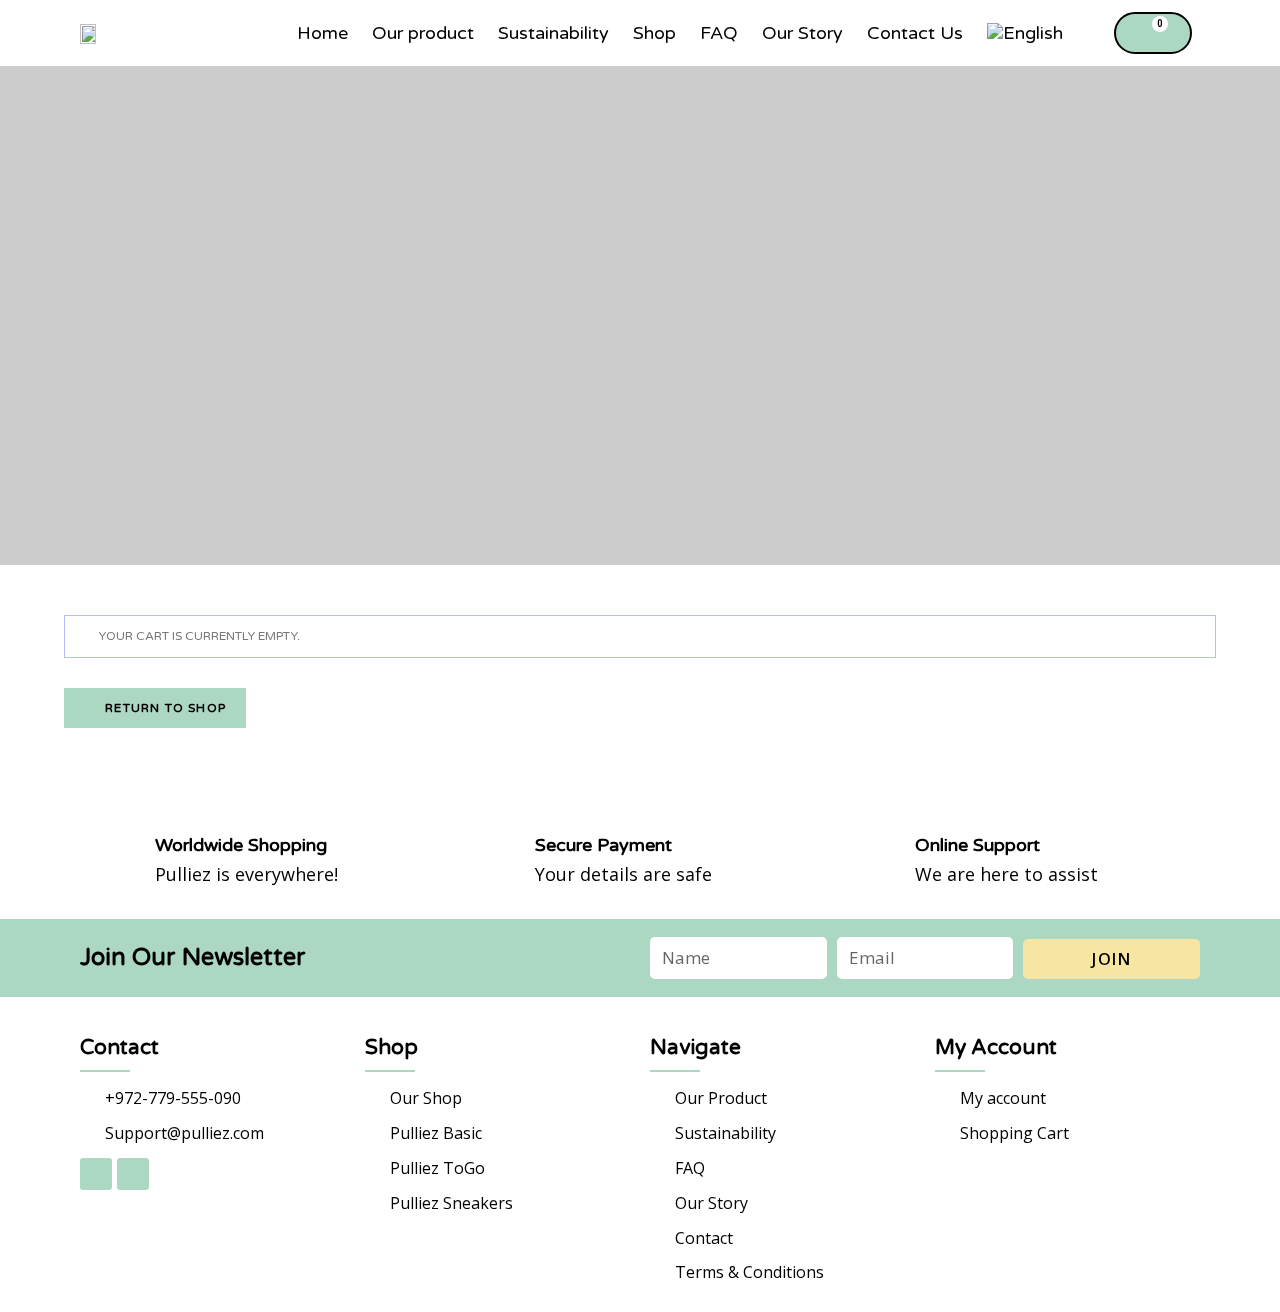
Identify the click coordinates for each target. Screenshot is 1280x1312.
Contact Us (915, 33)
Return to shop (163, 708)
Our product (423, 33)
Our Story (802, 33)
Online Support (977, 845)
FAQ (719, 33)
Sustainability (553, 33)
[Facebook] (96, 1174)
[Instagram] (133, 1174)
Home (322, 33)
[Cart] (1153, 33)
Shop (654, 33)
